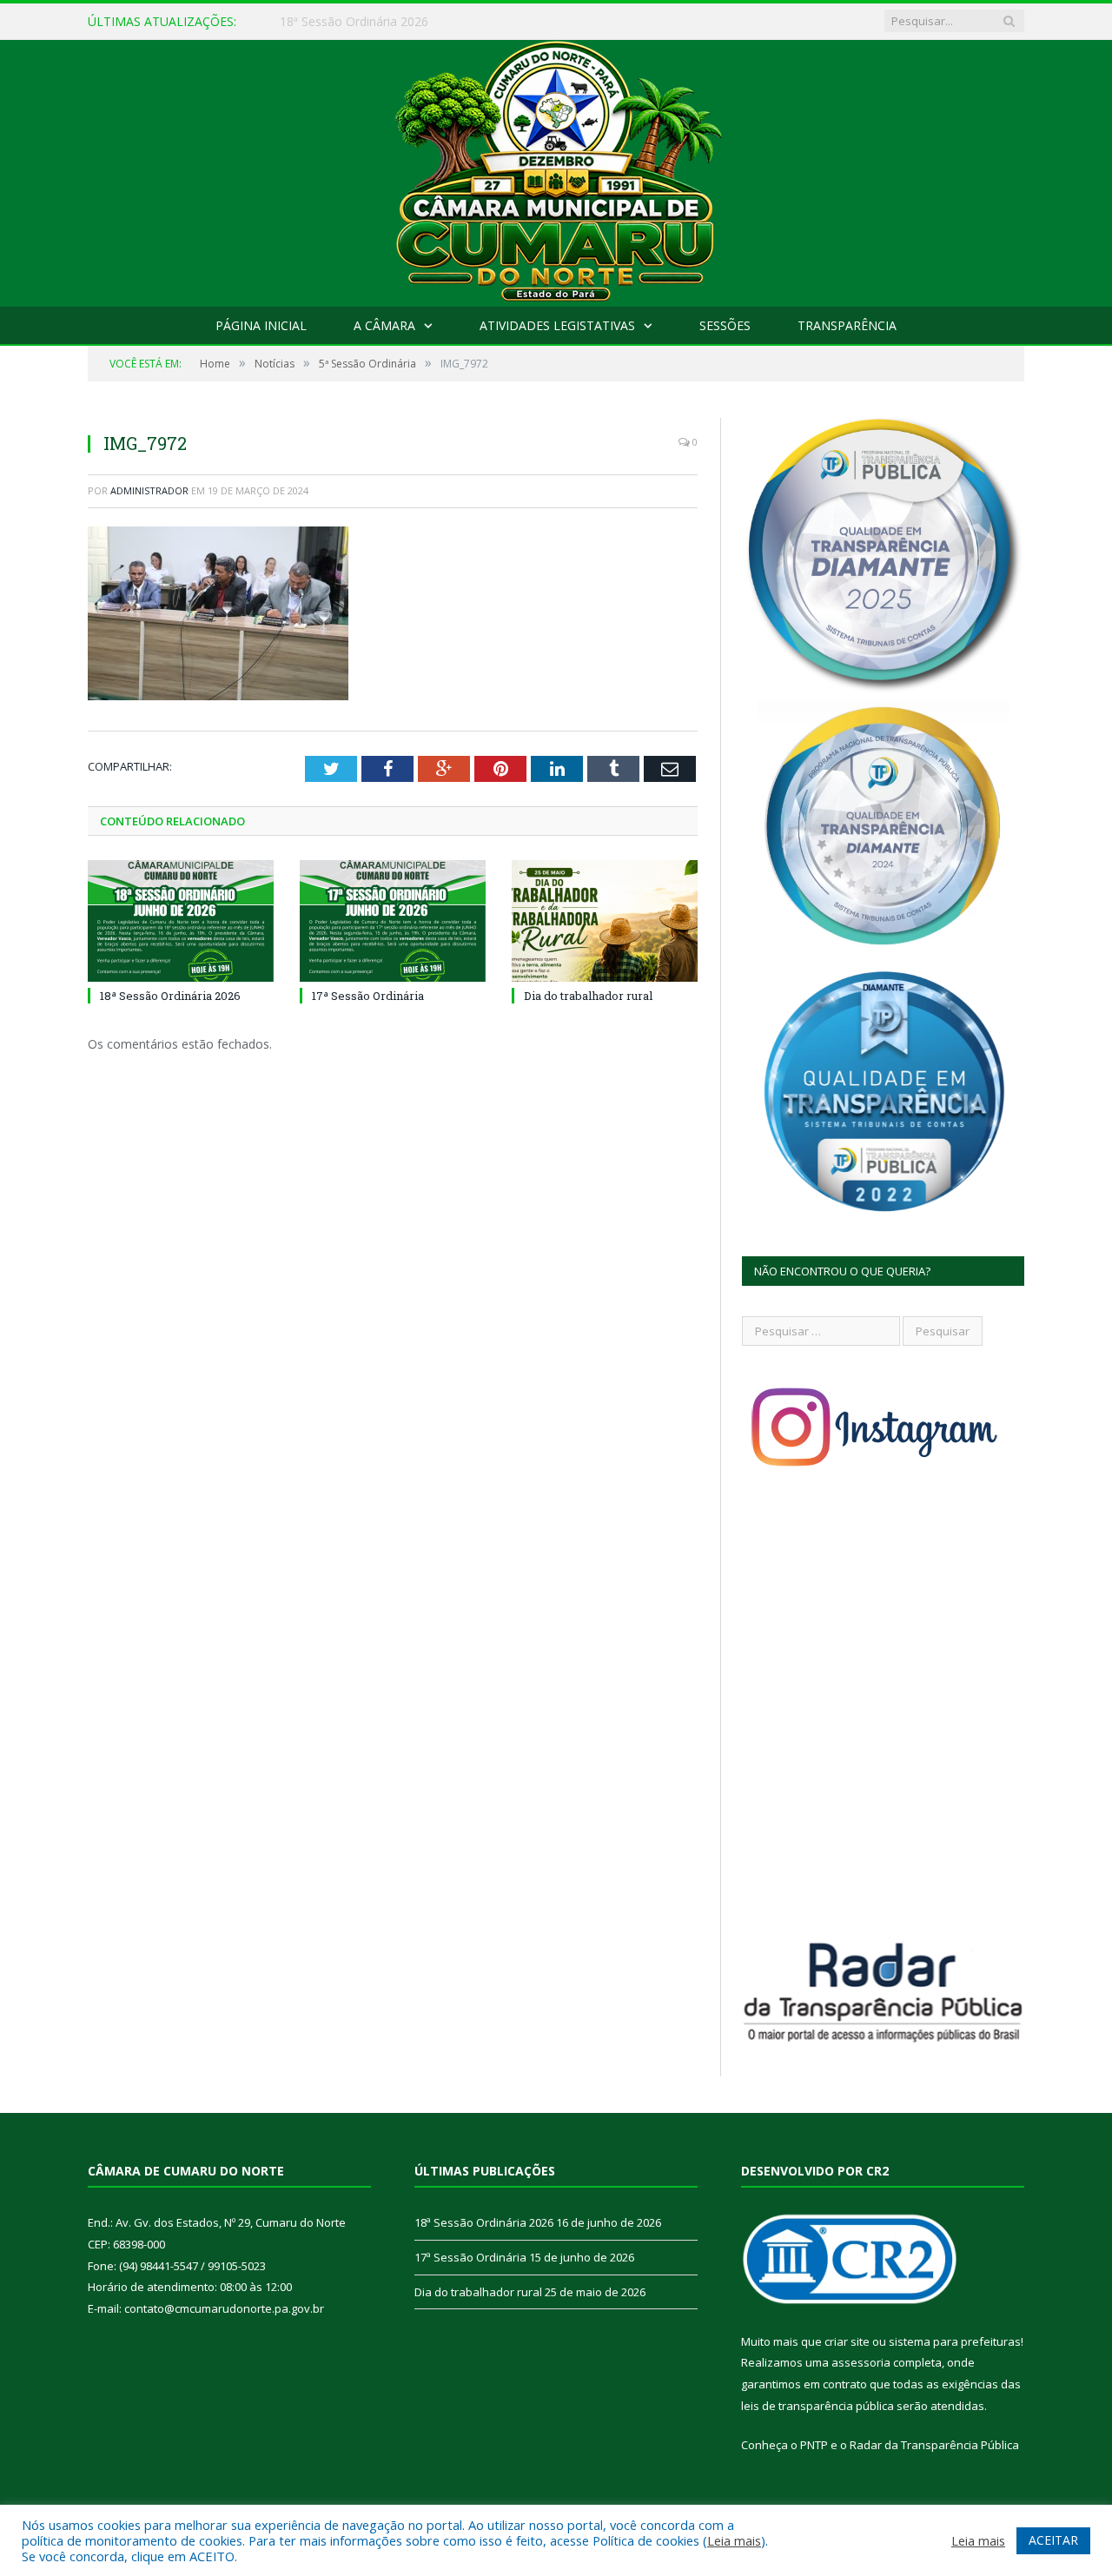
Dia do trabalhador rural (588, 996)
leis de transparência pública (817, 2406)
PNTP (814, 2445)
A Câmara (384, 325)
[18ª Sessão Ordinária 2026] (181, 921)
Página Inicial (261, 325)
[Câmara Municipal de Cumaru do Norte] (556, 169)
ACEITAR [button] (1053, 2540)
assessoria (861, 2362)
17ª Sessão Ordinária (338, 22)
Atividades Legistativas (557, 325)
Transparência (847, 325)
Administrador (149, 490)
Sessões (725, 325)
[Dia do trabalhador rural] (605, 921)
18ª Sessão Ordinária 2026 (170, 996)
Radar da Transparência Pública (934, 2445)
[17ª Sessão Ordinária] (393, 921)
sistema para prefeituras (955, 2341)
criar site (847, 2341)
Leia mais (734, 2540)
